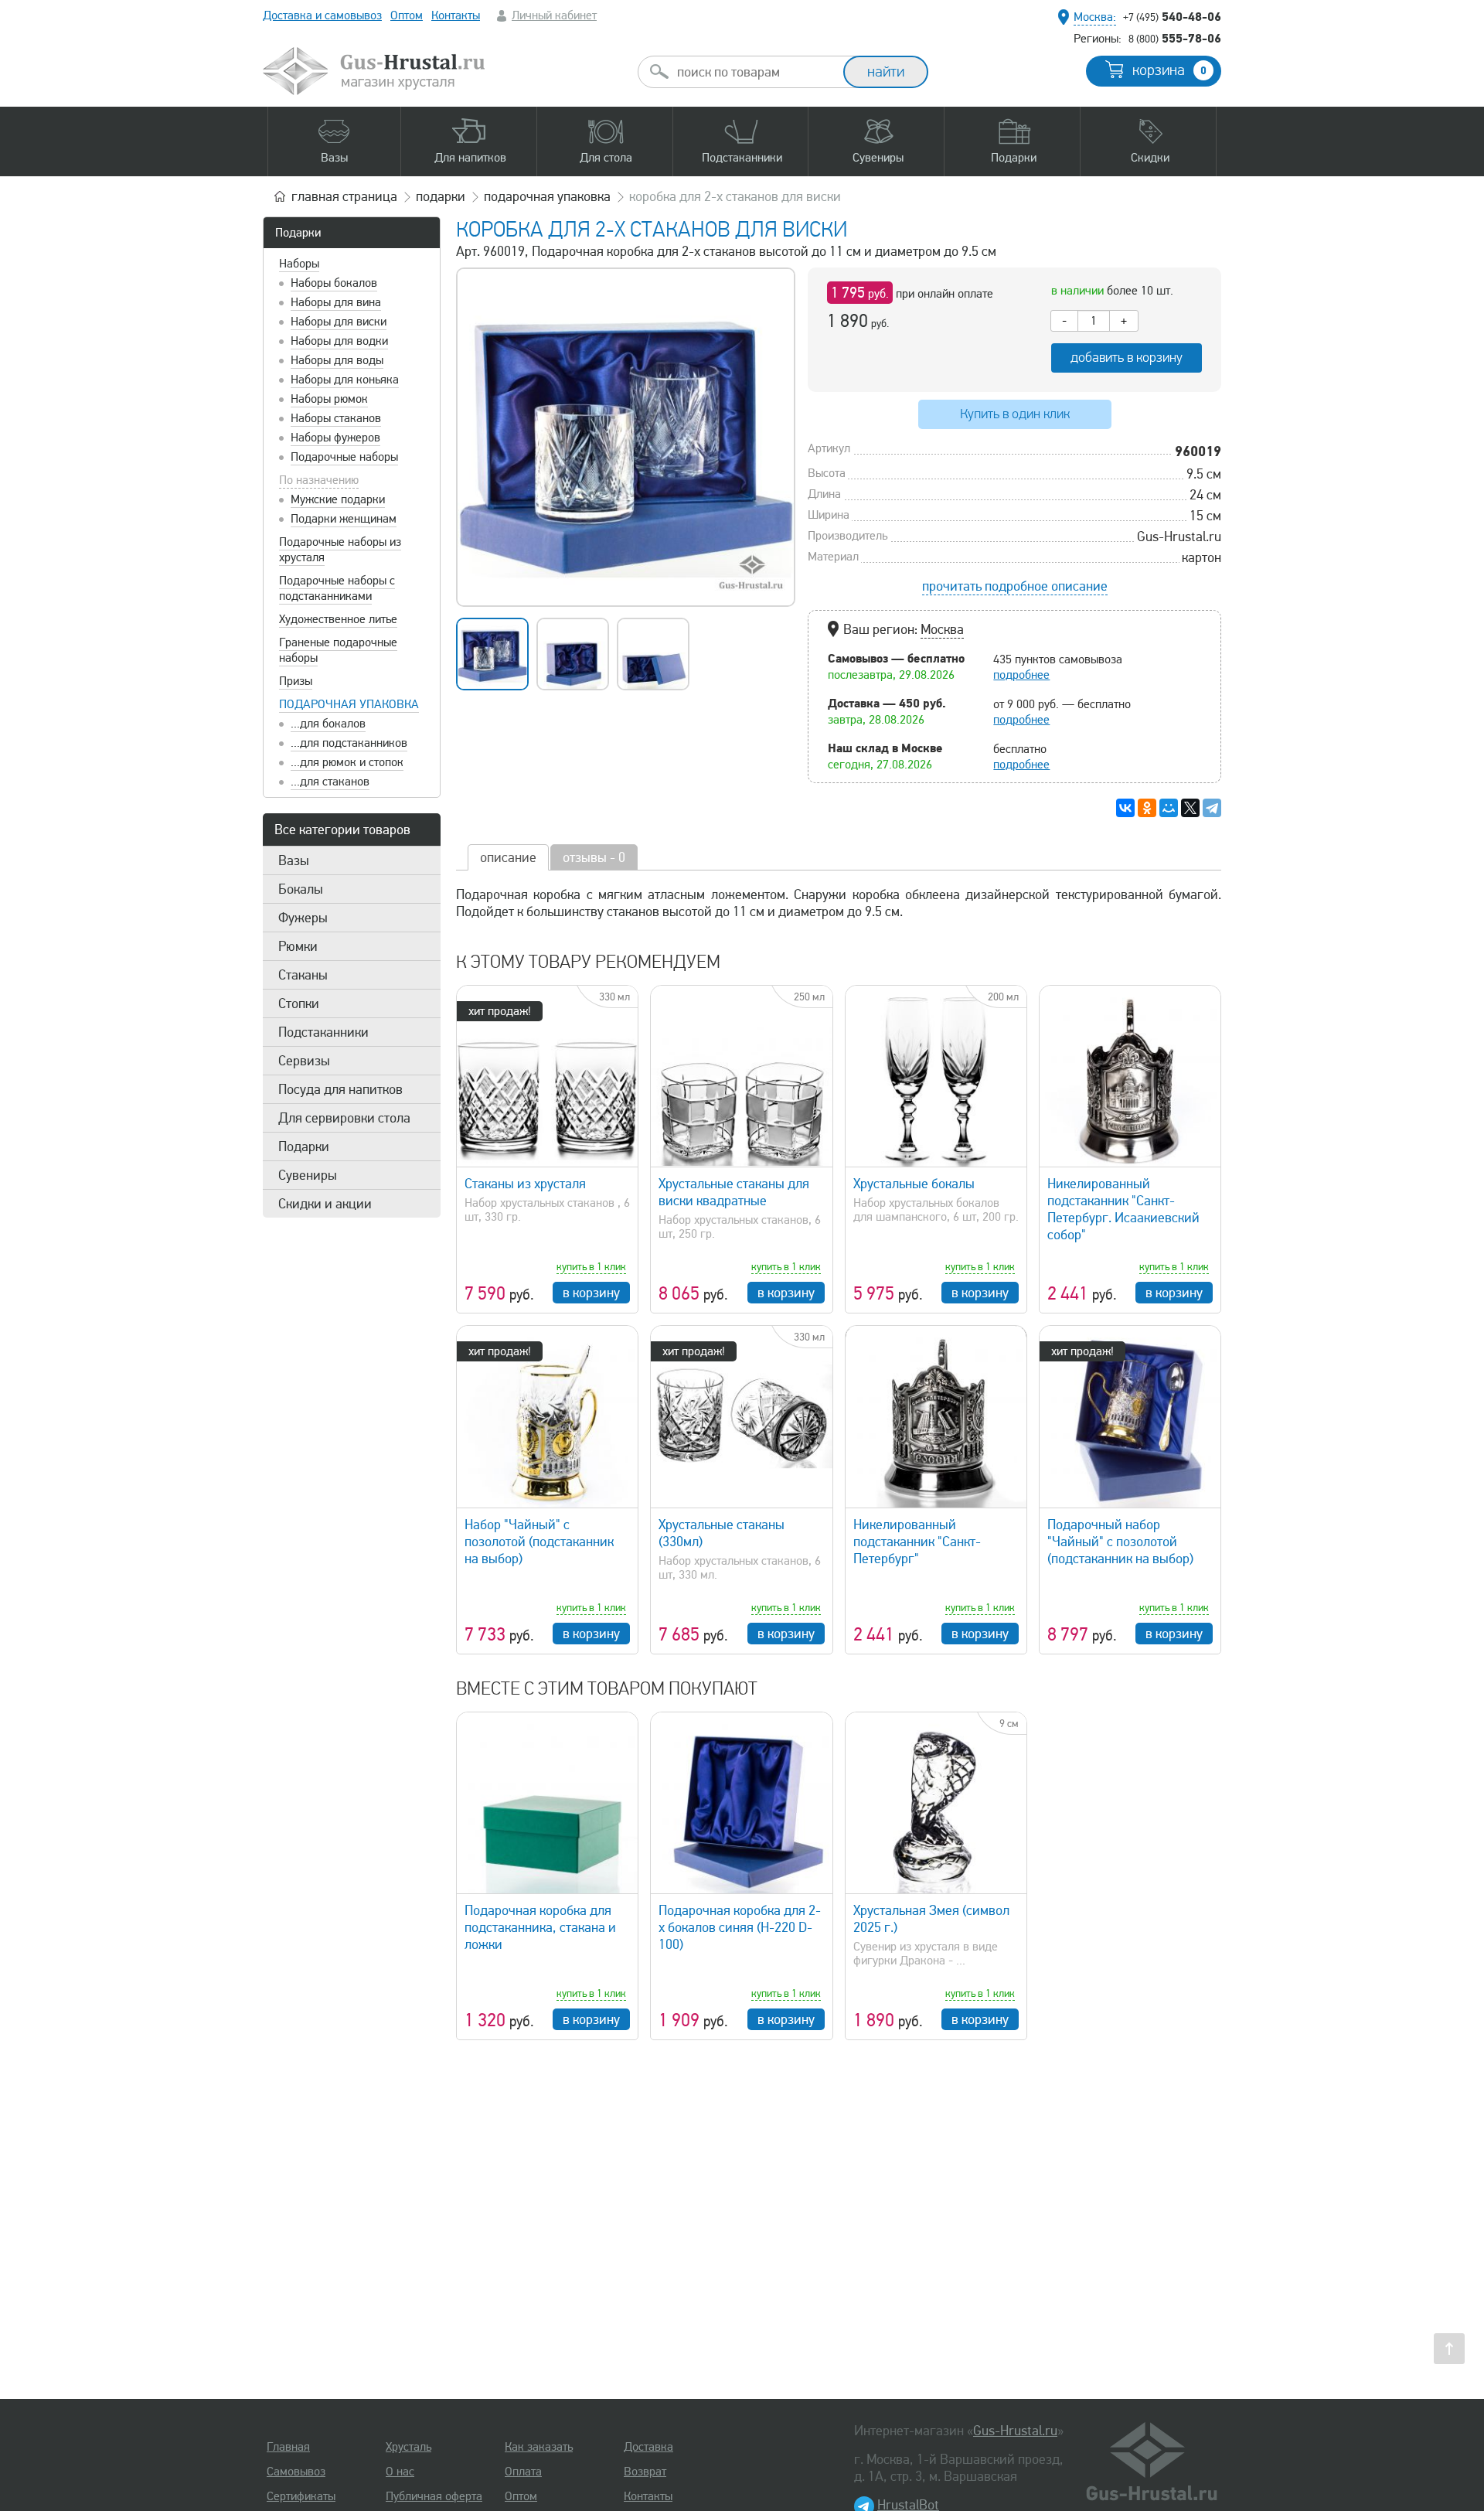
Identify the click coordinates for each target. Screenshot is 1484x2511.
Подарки (298, 233)
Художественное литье (338, 619)
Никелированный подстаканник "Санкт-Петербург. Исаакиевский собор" (1123, 1209)
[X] (1190, 808)
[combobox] (754, 72)
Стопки (299, 1003)
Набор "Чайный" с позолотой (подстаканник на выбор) (539, 1542)
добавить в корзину (1127, 358)
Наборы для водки (339, 341)
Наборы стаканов (336, 418)
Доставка (648, 2447)
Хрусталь (408, 2447)
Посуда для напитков (340, 1089)
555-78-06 (1175, 38)
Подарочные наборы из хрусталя (340, 550)
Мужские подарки (338, 499)
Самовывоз (296, 2472)
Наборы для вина (336, 302)
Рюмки (298, 946)
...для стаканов (330, 782)
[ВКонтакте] (1125, 808)
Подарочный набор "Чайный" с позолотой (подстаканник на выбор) (1120, 1542)
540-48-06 (1172, 16)
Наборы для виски (339, 322)
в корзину (591, 1293)
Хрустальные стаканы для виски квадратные (734, 1192)
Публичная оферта (434, 2496)
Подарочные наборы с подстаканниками (337, 588)
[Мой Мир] (1169, 808)
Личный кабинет (554, 15)
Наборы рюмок (329, 399)
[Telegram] (1212, 808)
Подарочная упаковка (349, 704)
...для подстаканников (349, 743)
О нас (400, 2472)
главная (344, 196)
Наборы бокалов (334, 283)
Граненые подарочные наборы (338, 650)
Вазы (294, 860)
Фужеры (303, 918)
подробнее (1021, 675)
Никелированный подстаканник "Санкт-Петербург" (917, 1542)
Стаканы (303, 975)
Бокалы (301, 889)
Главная (288, 2447)
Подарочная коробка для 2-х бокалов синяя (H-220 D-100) (740, 1927)
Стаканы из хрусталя (525, 1184)
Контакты (456, 15)
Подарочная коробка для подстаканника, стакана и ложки (540, 1927)
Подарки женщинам (344, 519)
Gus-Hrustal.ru (1015, 2431)
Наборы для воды (337, 360)
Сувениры (308, 1175)
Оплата (523, 2472)
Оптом (407, 15)
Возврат (645, 2472)
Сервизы (304, 1061)
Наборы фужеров (335, 438)
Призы (296, 681)
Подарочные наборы (344, 457)
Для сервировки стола (344, 1118)
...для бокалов (328, 724)
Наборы (299, 264)
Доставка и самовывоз (322, 15)
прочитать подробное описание (1015, 586)
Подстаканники (323, 1032)
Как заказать (539, 2447)
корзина (1169, 70)
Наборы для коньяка (345, 380)
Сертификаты (301, 2496)
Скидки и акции (325, 1204)
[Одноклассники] (1147, 808)
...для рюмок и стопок (347, 762)
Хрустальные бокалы (914, 1184)
